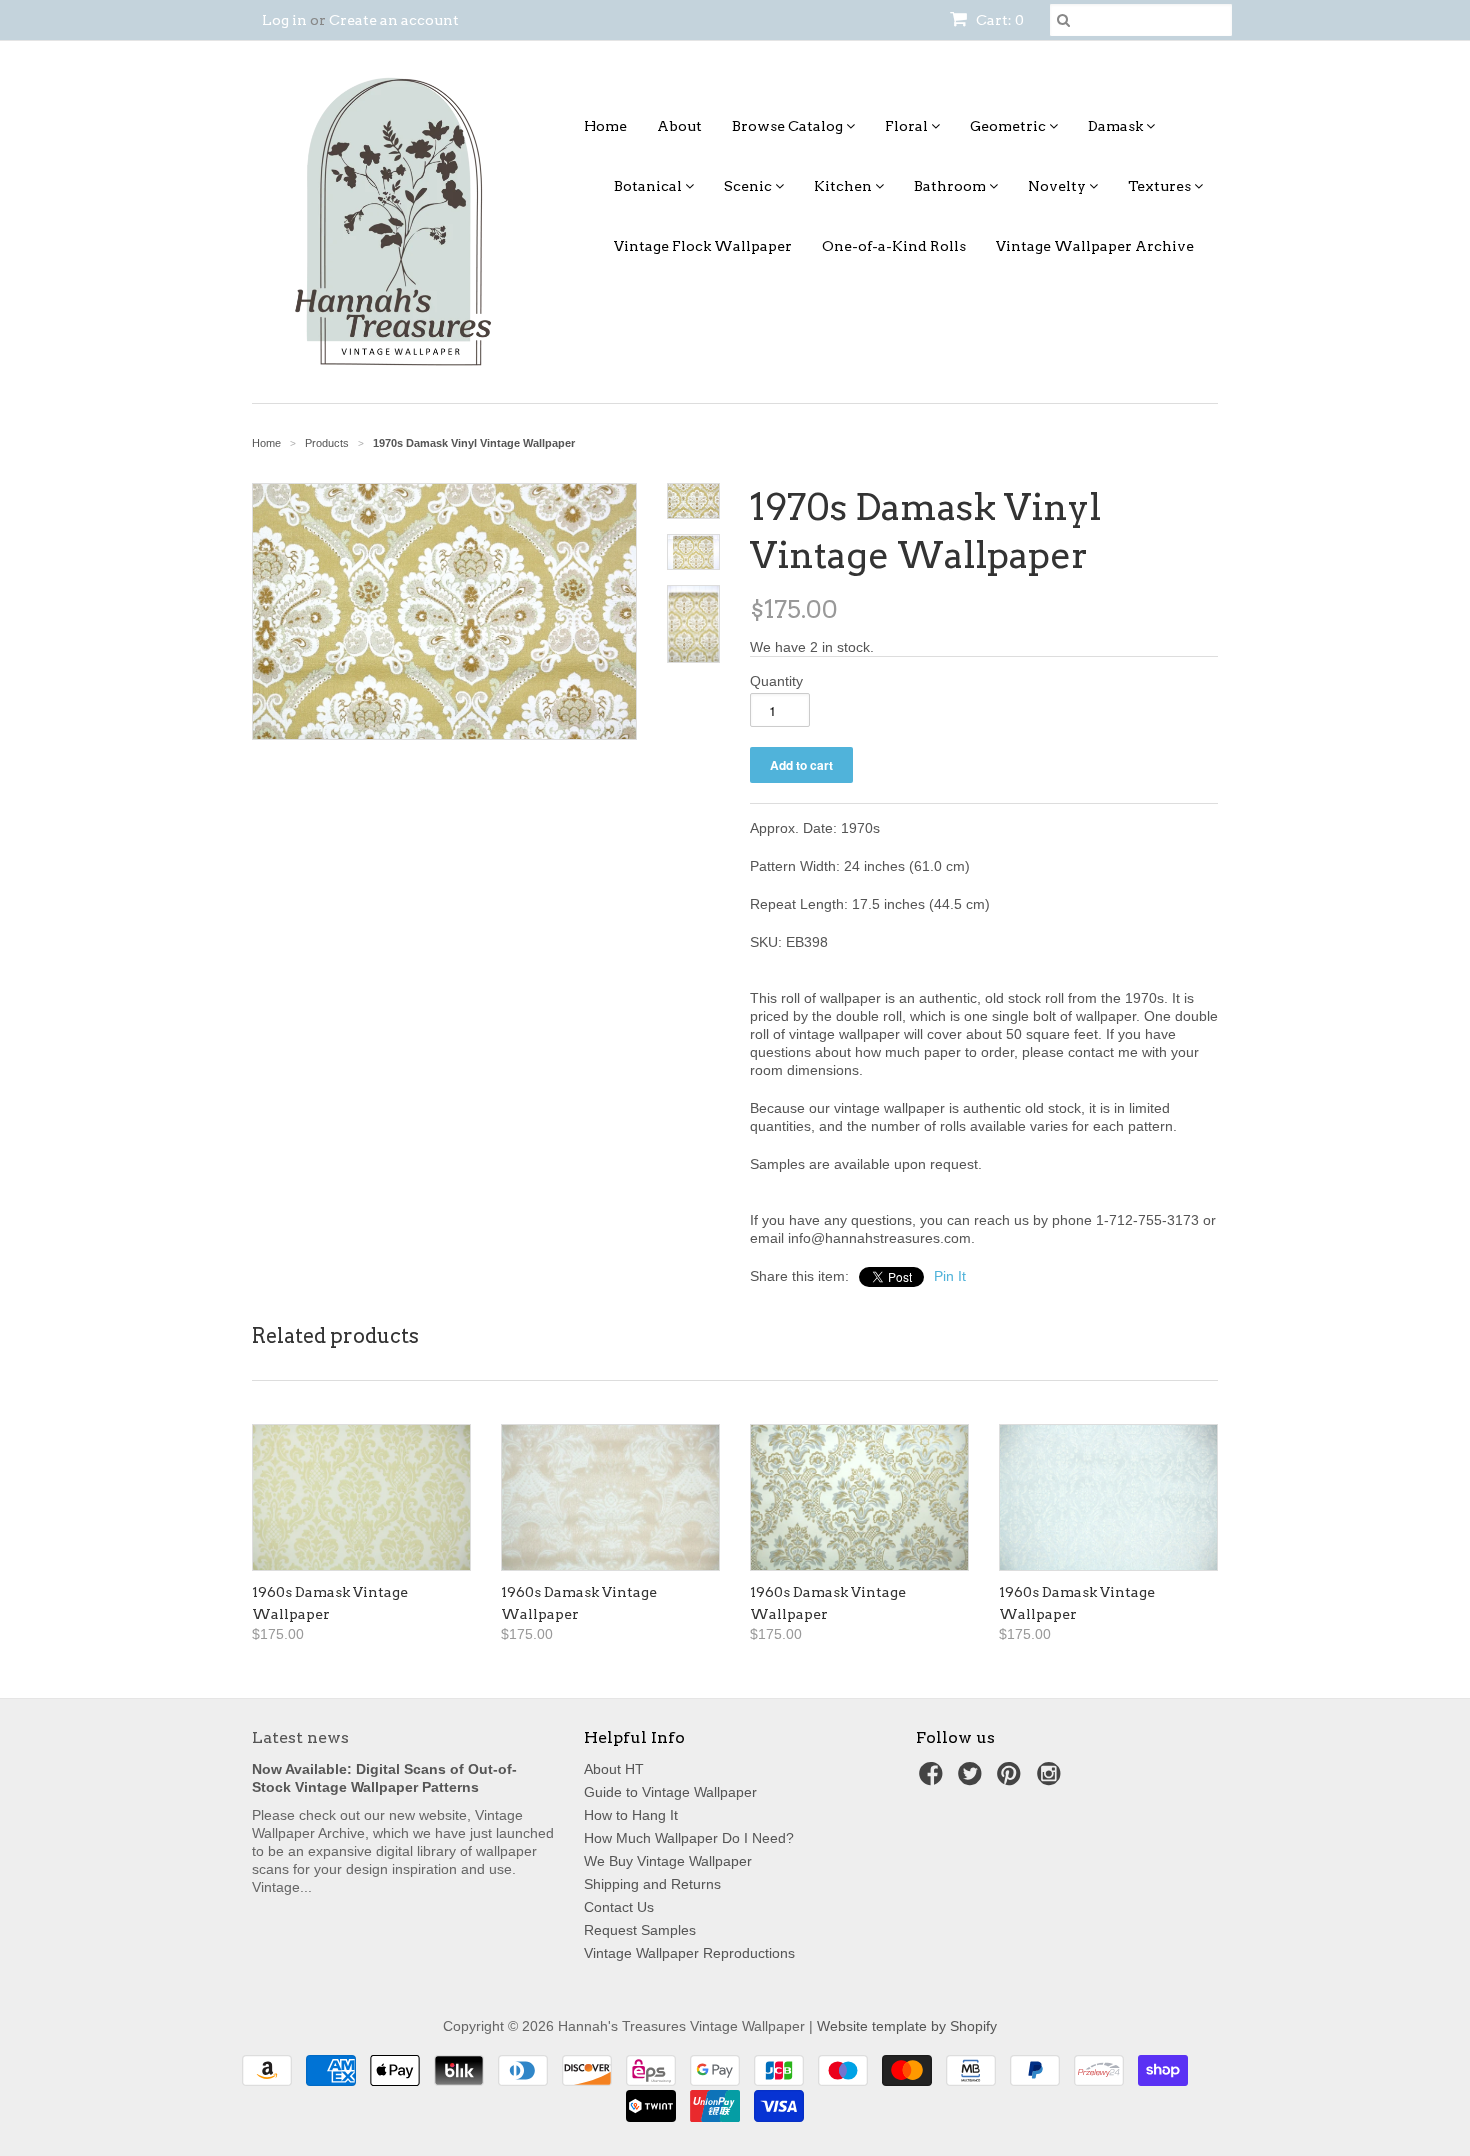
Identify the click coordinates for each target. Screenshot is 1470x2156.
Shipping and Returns (652, 1884)
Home (605, 126)
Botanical (649, 186)
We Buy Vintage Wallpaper (668, 1861)
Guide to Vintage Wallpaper (670, 1792)
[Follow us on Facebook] (934, 1779)
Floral (908, 126)
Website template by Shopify (907, 2026)
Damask (1117, 126)
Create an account (394, 20)
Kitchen (844, 186)
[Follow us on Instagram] (1052, 1779)
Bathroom (951, 186)
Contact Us (619, 1907)
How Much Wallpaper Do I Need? (689, 1838)
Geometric (1009, 126)
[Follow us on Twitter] (973, 1779)
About (679, 126)
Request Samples (640, 1930)
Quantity (776, 681)
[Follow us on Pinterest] (1012, 1779)
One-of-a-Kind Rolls (894, 246)
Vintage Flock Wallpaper (703, 246)
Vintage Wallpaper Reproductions (689, 1953)
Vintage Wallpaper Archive (1095, 246)
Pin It (950, 1276)
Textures (1161, 186)
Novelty (1058, 186)
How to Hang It (631, 1815)
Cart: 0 (998, 20)
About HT (614, 1769)
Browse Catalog (789, 126)
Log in (284, 20)
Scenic (749, 186)
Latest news (300, 1737)
